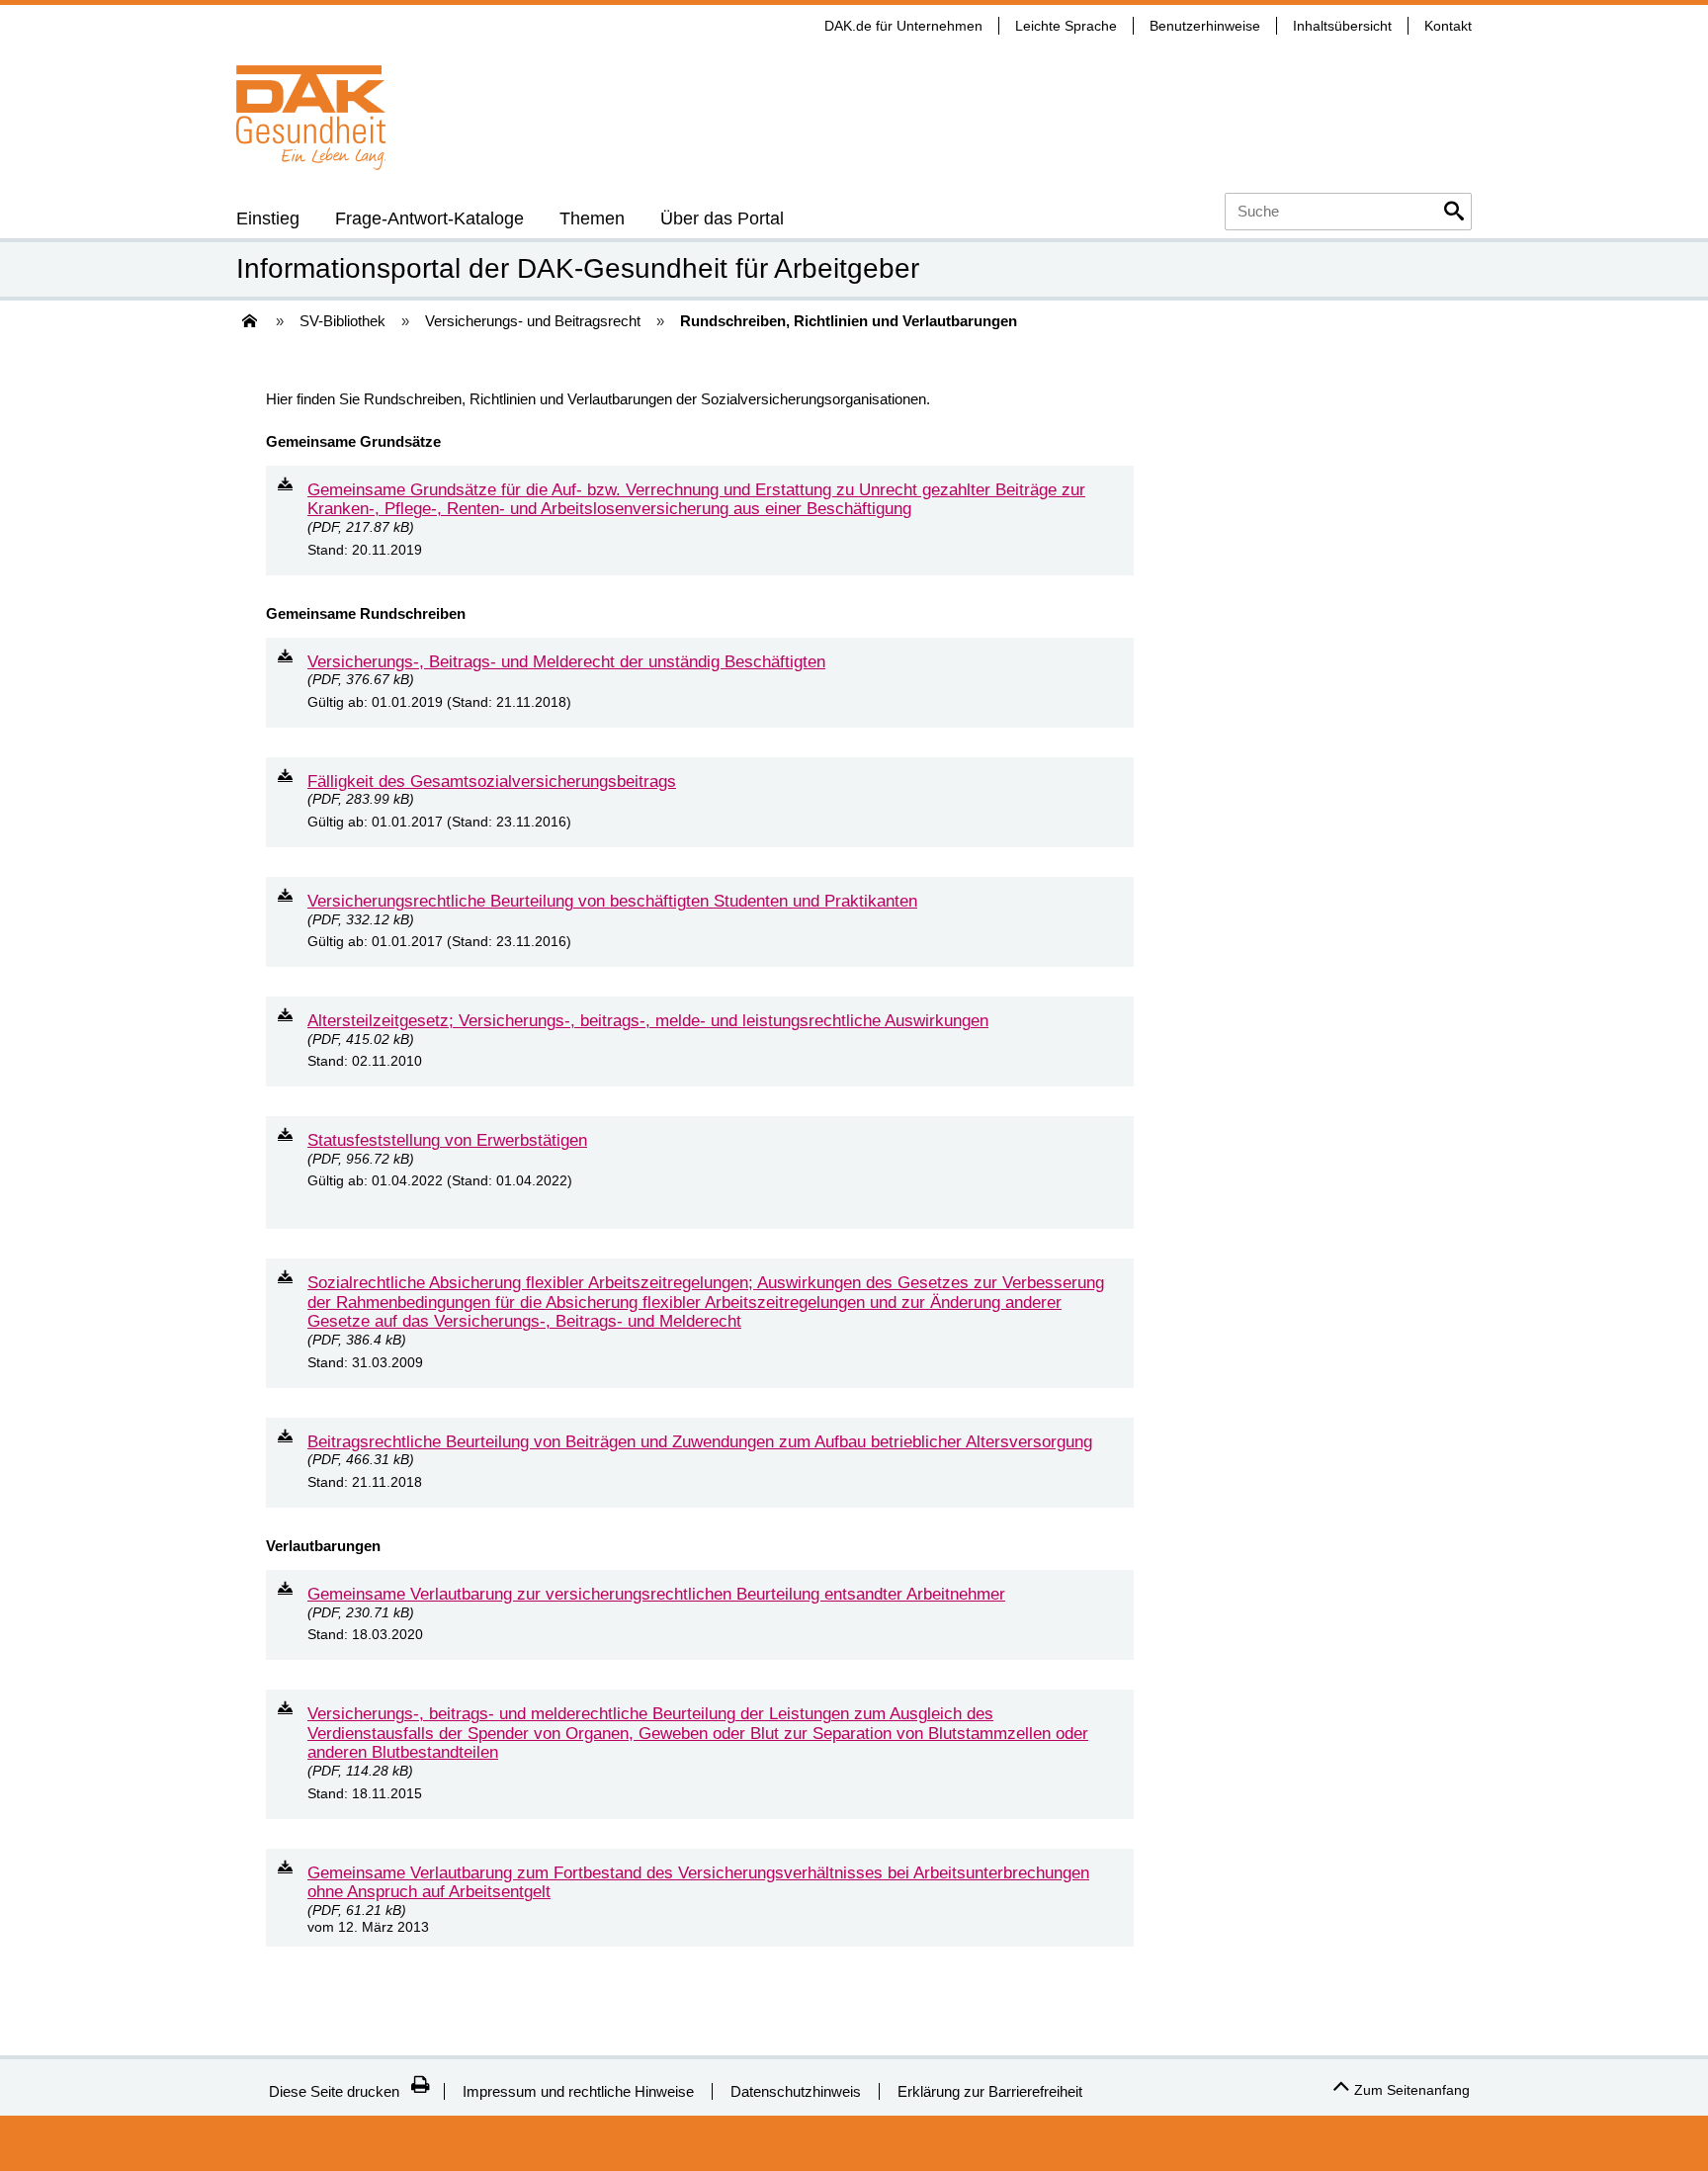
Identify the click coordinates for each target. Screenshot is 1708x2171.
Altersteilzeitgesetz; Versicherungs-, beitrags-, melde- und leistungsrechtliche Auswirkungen (648, 1020)
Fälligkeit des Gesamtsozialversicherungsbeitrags (492, 781)
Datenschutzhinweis (796, 2091)
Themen (592, 218)
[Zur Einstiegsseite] (248, 327)
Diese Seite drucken (334, 2091)
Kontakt (1448, 26)
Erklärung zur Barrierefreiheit (990, 2091)
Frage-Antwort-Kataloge (429, 218)
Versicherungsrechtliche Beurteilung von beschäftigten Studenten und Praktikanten (612, 901)
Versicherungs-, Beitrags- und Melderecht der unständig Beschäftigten (566, 661)
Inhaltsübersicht (1342, 26)
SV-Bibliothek (342, 321)
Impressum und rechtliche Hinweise (578, 2091)
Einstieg (268, 218)
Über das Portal (722, 218)
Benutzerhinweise (1205, 26)
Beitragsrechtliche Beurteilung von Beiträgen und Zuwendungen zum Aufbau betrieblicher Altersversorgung (700, 1441)
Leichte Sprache (1066, 26)
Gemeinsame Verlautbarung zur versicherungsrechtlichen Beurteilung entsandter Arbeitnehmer (656, 1594)
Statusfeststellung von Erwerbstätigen (447, 1140)
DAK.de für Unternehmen (903, 26)
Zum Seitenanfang (1412, 2090)
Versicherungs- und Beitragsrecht (533, 321)
